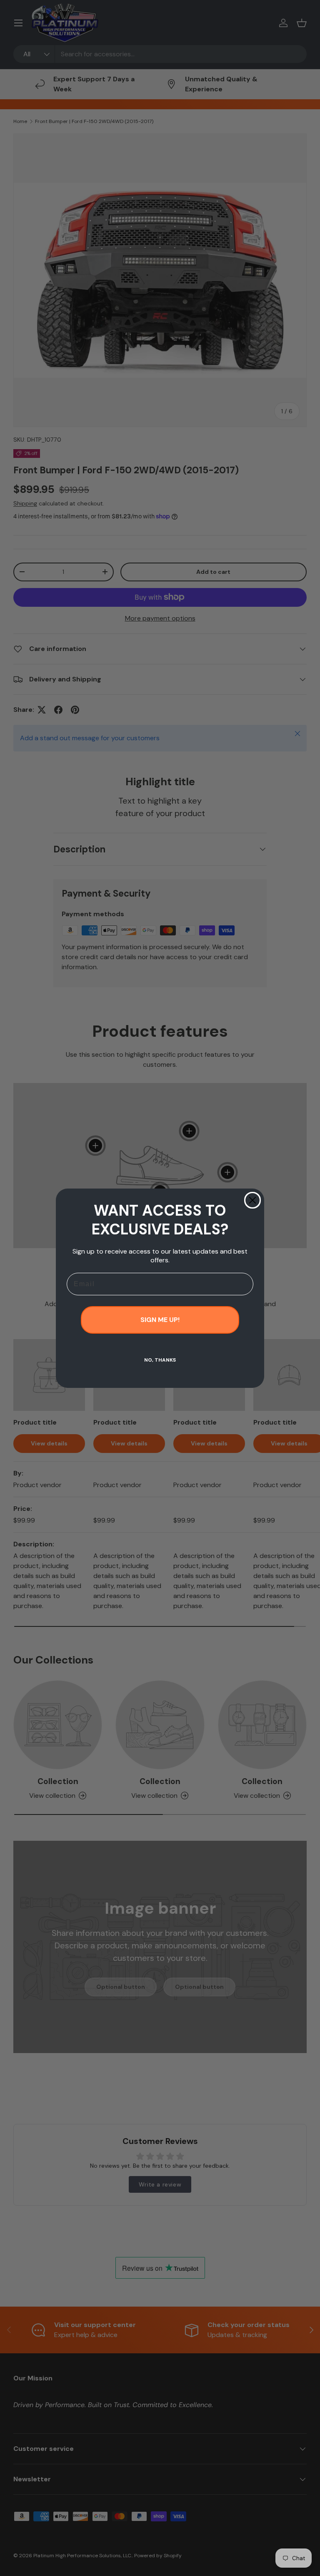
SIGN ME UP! (160, 1320)
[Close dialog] (252, 1200)
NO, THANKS (160, 1360)
